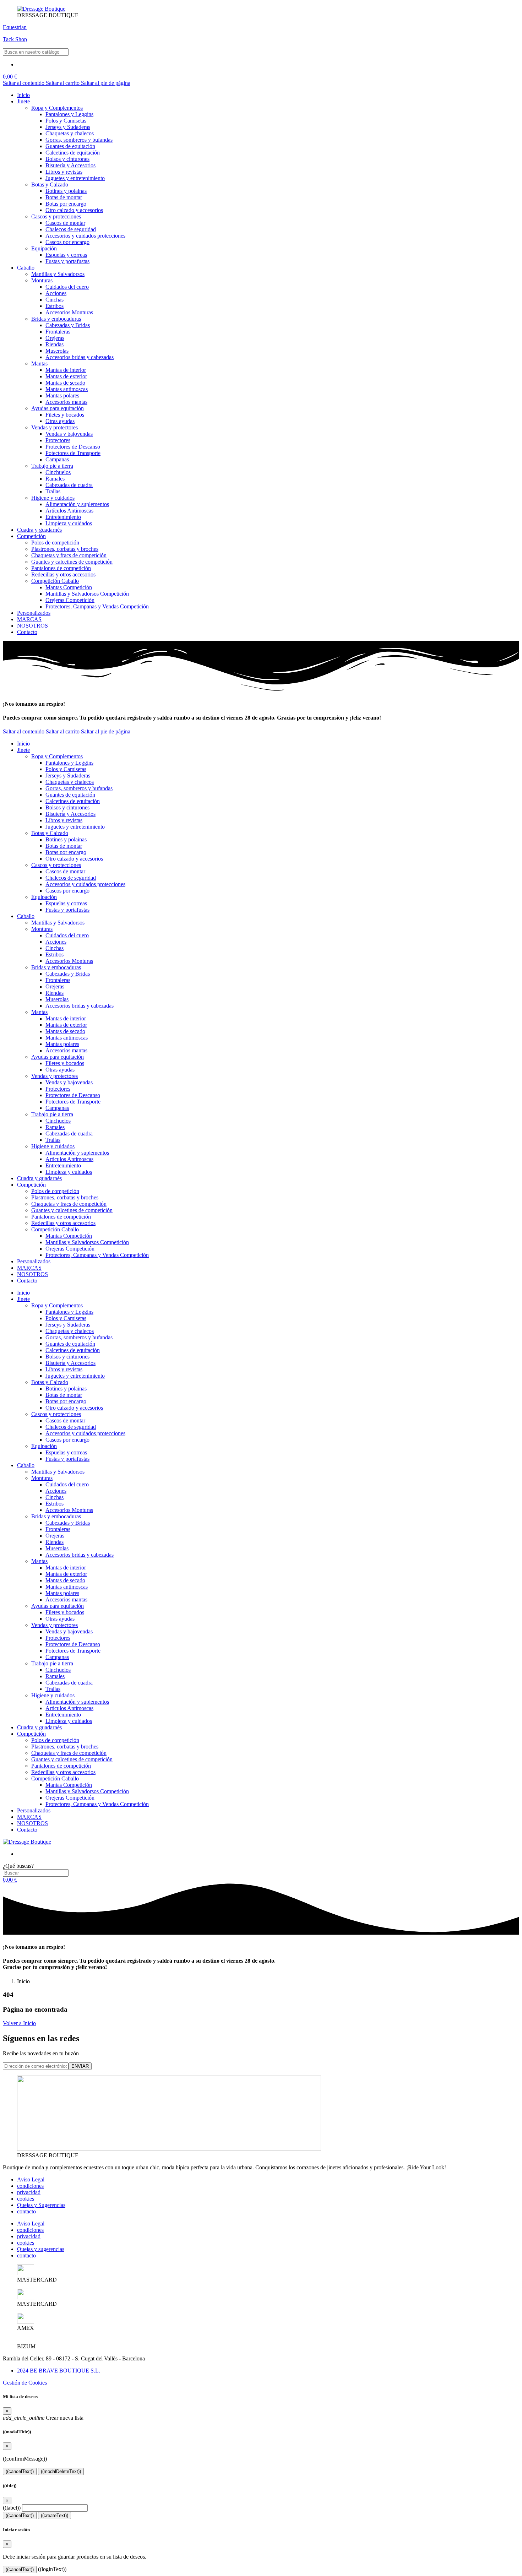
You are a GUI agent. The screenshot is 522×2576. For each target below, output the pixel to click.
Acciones (56, 293)
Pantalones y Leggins (69, 114)
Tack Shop (15, 39)
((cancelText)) (20, 2471)
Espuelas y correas (66, 255)
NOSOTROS (32, 626)
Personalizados (34, 613)
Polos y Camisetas (66, 121)
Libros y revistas (64, 172)
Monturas (42, 280)
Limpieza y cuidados (69, 523)
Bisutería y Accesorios (70, 165)
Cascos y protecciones (56, 216)
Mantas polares (62, 395)
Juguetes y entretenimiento (75, 178)
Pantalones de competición (61, 568)
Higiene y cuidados (53, 498)
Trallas (53, 491)
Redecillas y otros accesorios (63, 574)
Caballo (26, 268)
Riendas (55, 344)
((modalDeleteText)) (61, 2471)
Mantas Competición (69, 587)
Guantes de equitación (70, 146)
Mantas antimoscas (67, 389)
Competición (31, 536)
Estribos (55, 306)
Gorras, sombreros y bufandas (79, 140)
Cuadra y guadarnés (39, 530)
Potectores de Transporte (73, 453)
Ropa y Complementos (57, 108)
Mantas (39, 364)
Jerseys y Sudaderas (68, 127)
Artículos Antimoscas (69, 511)
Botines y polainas (66, 191)
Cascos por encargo (67, 242)
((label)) (12, 2508)
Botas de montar (64, 197)
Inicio (23, 95)
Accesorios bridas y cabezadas (80, 357)
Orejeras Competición (70, 600)
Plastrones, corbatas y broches (65, 549)
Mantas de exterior (66, 376)
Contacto (27, 632)
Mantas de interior (66, 370)
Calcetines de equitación (73, 153)
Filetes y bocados (65, 415)
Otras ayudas (60, 421)
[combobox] (36, 52)
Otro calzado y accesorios (74, 210)
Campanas (57, 459)
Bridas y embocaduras (56, 319)
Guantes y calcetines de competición (72, 562)
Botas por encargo (66, 204)
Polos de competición (55, 543)
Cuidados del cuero (67, 287)
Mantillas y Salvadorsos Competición (87, 594)
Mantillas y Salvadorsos (58, 274)
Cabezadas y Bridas (68, 325)
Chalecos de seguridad (71, 229)
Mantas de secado (65, 383)
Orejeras (55, 338)
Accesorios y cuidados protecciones (85, 236)
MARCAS (29, 619)
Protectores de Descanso (73, 447)
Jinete (23, 101)
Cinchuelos (58, 472)
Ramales (55, 479)
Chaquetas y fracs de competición (69, 555)
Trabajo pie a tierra (52, 466)
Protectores (58, 440)
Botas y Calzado (50, 185)
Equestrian (15, 27)
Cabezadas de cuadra (69, 485)
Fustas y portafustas (67, 261)
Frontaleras (58, 332)
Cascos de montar (65, 223)
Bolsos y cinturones (67, 159)
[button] (10, 77)
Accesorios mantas (66, 402)
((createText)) (55, 2515)
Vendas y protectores (55, 427)
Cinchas (55, 300)
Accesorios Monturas (69, 312)
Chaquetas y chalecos (70, 133)
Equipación (44, 248)
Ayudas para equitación (58, 408)
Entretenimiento (63, 517)
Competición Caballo (55, 581)
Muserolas (57, 351)
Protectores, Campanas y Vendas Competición (97, 606)
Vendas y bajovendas (69, 434)
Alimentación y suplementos (77, 504)
